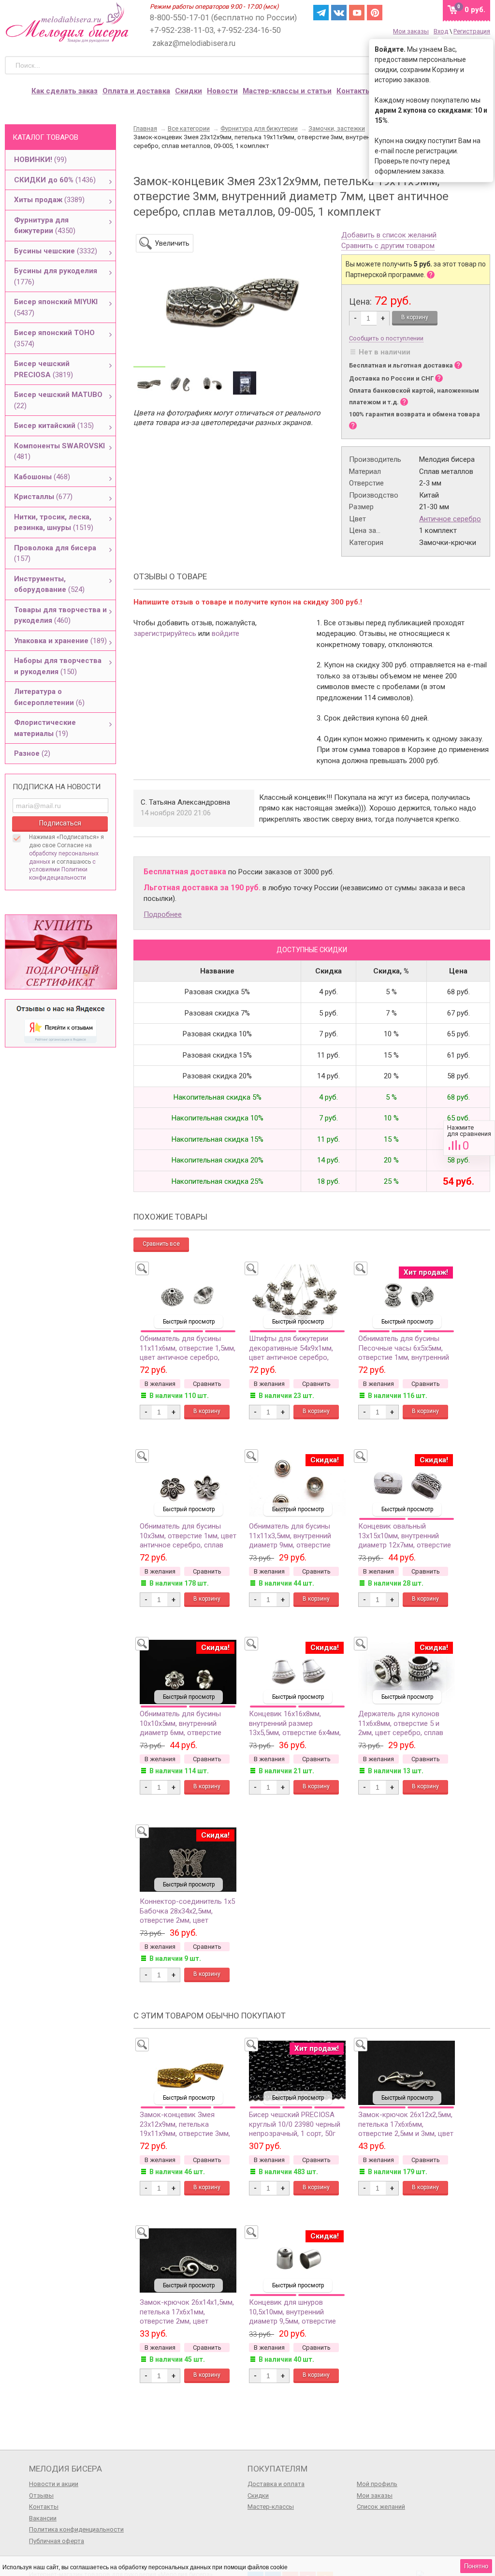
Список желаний (381, 2507)
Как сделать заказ (65, 91)
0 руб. (475, 10)
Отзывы (41, 2495)
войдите (226, 633)
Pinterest (375, 13)
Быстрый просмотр (189, 1322)
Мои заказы (411, 31)
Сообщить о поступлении (386, 338)
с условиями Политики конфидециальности (62, 870)
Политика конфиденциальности (76, 2529)
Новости (222, 91)
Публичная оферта (57, 2541)
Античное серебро (450, 519)
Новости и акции (54, 2484)
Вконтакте (339, 13)
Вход (441, 31)
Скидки (189, 91)
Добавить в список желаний (389, 236)
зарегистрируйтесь (165, 633)
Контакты (354, 91)
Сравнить (469, 1138)
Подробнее (163, 914)
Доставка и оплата (276, 2484)
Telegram (321, 13)
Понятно (476, 2566)
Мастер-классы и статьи (287, 91)
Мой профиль (377, 2484)
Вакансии (43, 2518)
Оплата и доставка (136, 91)
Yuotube (357, 13)
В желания (160, 1384)
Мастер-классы (271, 2507)
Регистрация (472, 31)
